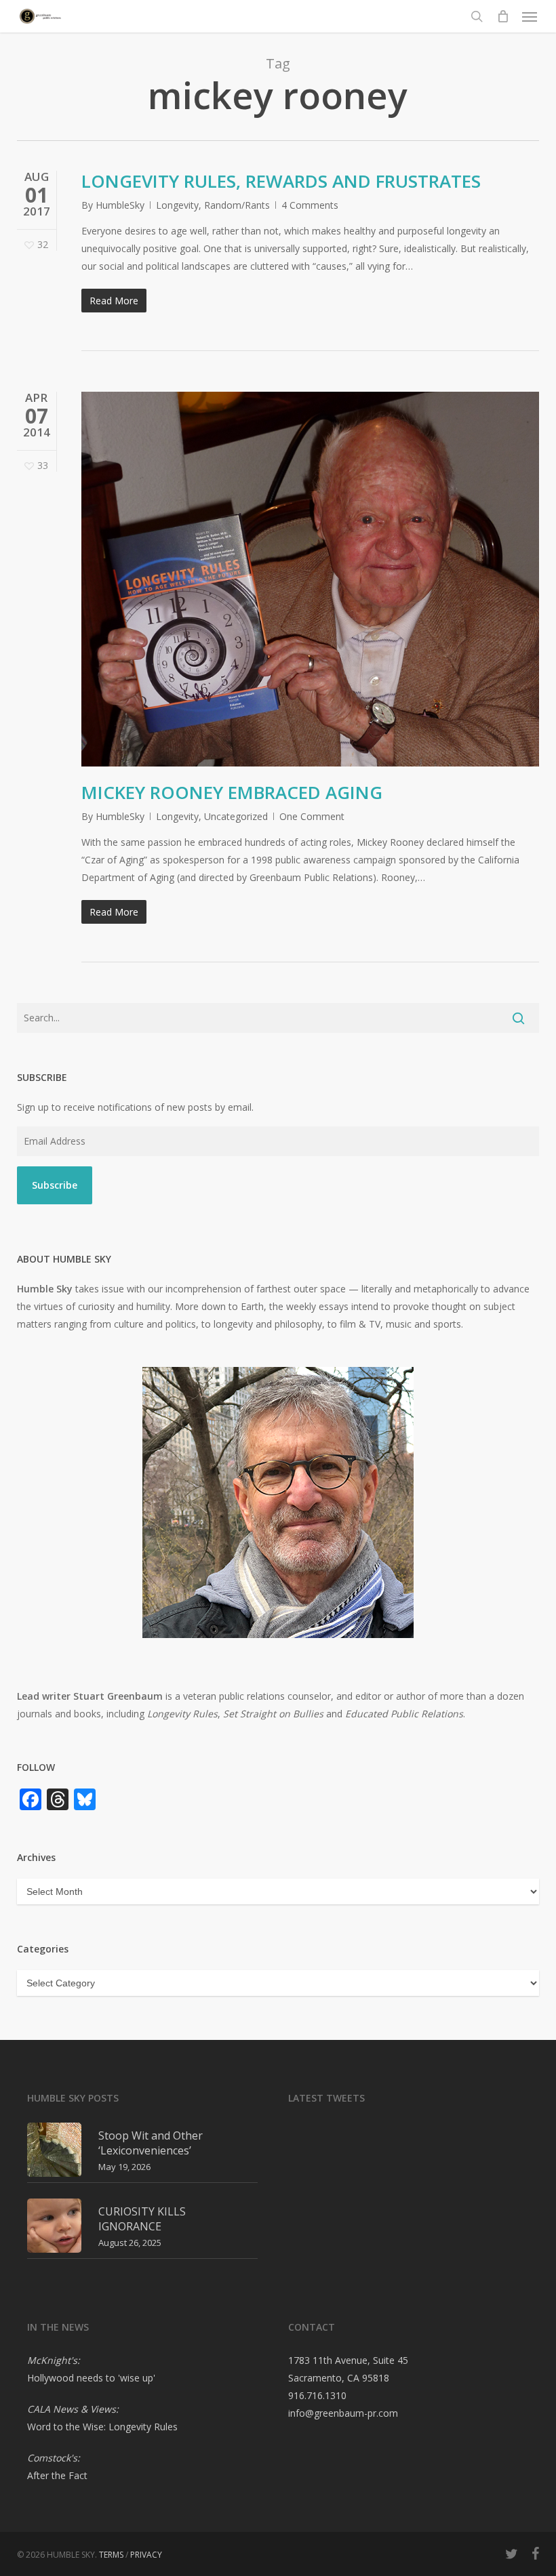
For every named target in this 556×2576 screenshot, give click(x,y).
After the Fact (57, 2475)
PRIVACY (146, 2555)
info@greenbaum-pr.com (343, 2413)
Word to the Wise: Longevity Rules (102, 2427)
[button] (530, 16)
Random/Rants (237, 205)
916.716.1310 (317, 2395)
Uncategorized (236, 816)
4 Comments (310, 205)
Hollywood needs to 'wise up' (91, 2378)
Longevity (177, 205)
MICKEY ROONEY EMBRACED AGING (232, 792)
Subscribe (55, 1185)
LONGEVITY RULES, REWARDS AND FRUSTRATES (281, 181)
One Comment (312, 816)
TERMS (111, 2555)
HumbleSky (120, 205)
